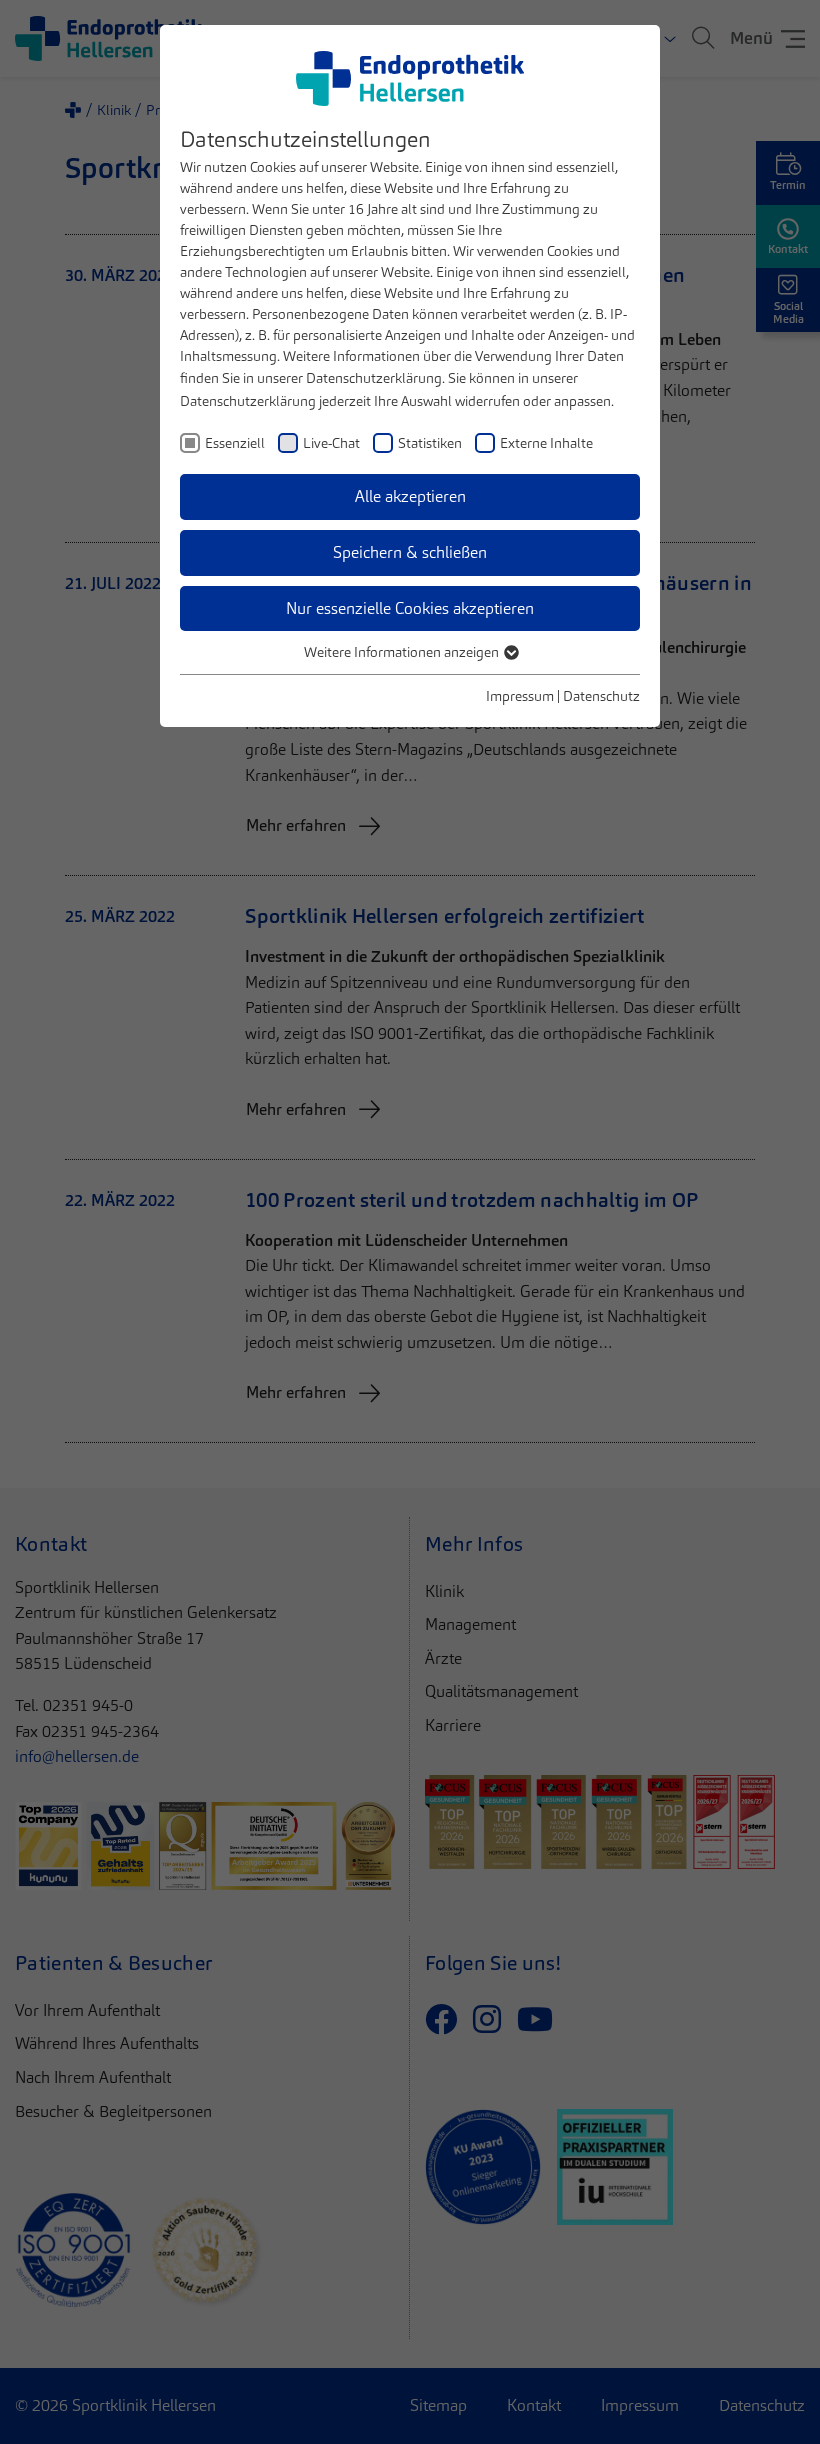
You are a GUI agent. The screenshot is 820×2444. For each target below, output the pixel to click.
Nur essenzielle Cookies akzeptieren (410, 608)
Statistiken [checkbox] (430, 443)
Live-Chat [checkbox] (331, 443)
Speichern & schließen (410, 552)
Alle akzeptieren (410, 496)
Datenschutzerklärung (374, 378)
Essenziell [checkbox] (235, 443)
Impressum (520, 696)
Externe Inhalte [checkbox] (546, 443)
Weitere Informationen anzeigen (403, 652)
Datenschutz (601, 696)
